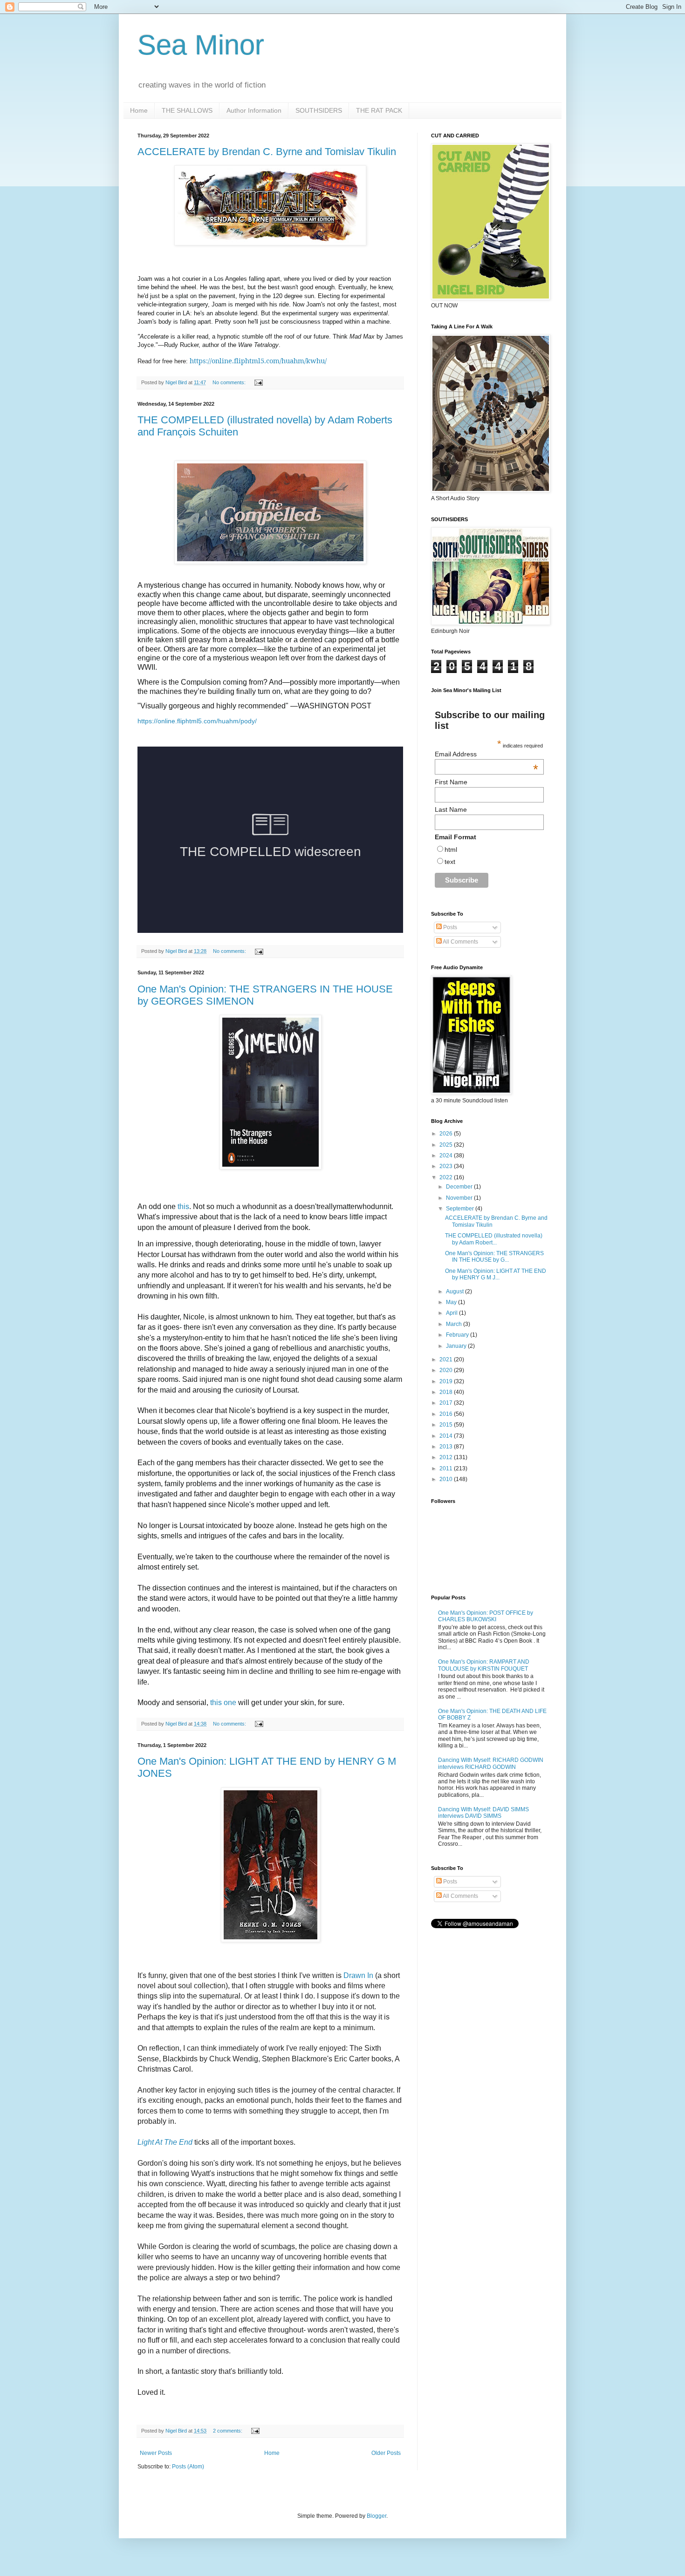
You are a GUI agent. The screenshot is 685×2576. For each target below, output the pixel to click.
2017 (447, 1403)
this (183, 1206)
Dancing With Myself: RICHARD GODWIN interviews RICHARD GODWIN (491, 1763)
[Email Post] (258, 382)
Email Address (487, 754)
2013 (447, 1447)
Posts (449, 927)
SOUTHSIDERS (319, 110)
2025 (447, 1145)
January (457, 1346)
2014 (447, 1436)
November (460, 1198)
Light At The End (165, 2142)
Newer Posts (156, 2453)
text (450, 862)
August (456, 1291)
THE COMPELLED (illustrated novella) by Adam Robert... (494, 1239)
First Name (451, 782)
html (451, 850)
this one (223, 1703)
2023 (447, 1166)
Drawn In (358, 1975)
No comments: (230, 382)
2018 (447, 1392)
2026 (447, 1134)
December (460, 1187)
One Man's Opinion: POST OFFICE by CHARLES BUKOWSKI (486, 1616)
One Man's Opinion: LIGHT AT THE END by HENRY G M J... (496, 1274)
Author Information (254, 110)
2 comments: (228, 2431)
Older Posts (386, 2453)
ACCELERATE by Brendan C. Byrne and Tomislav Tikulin (267, 152)
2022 (447, 1177)
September (461, 1209)
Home (139, 110)
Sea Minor (201, 45)
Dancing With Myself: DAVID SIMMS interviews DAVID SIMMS (483, 1813)
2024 (447, 1155)
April (452, 1313)
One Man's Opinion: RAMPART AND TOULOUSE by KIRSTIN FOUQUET (484, 1665)
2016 (447, 1414)
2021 (447, 1359)
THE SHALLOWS (187, 110)
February (458, 1335)
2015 (447, 1425)
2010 (447, 1479)
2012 (447, 1457)
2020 (447, 1370)
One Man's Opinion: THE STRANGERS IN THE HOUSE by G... (494, 1257)
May (452, 1302)
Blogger (377, 2516)
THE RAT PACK (379, 110)
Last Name (451, 809)
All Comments (460, 942)
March (455, 1324)
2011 (447, 1468)
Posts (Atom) (188, 2467)
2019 (447, 1381)
